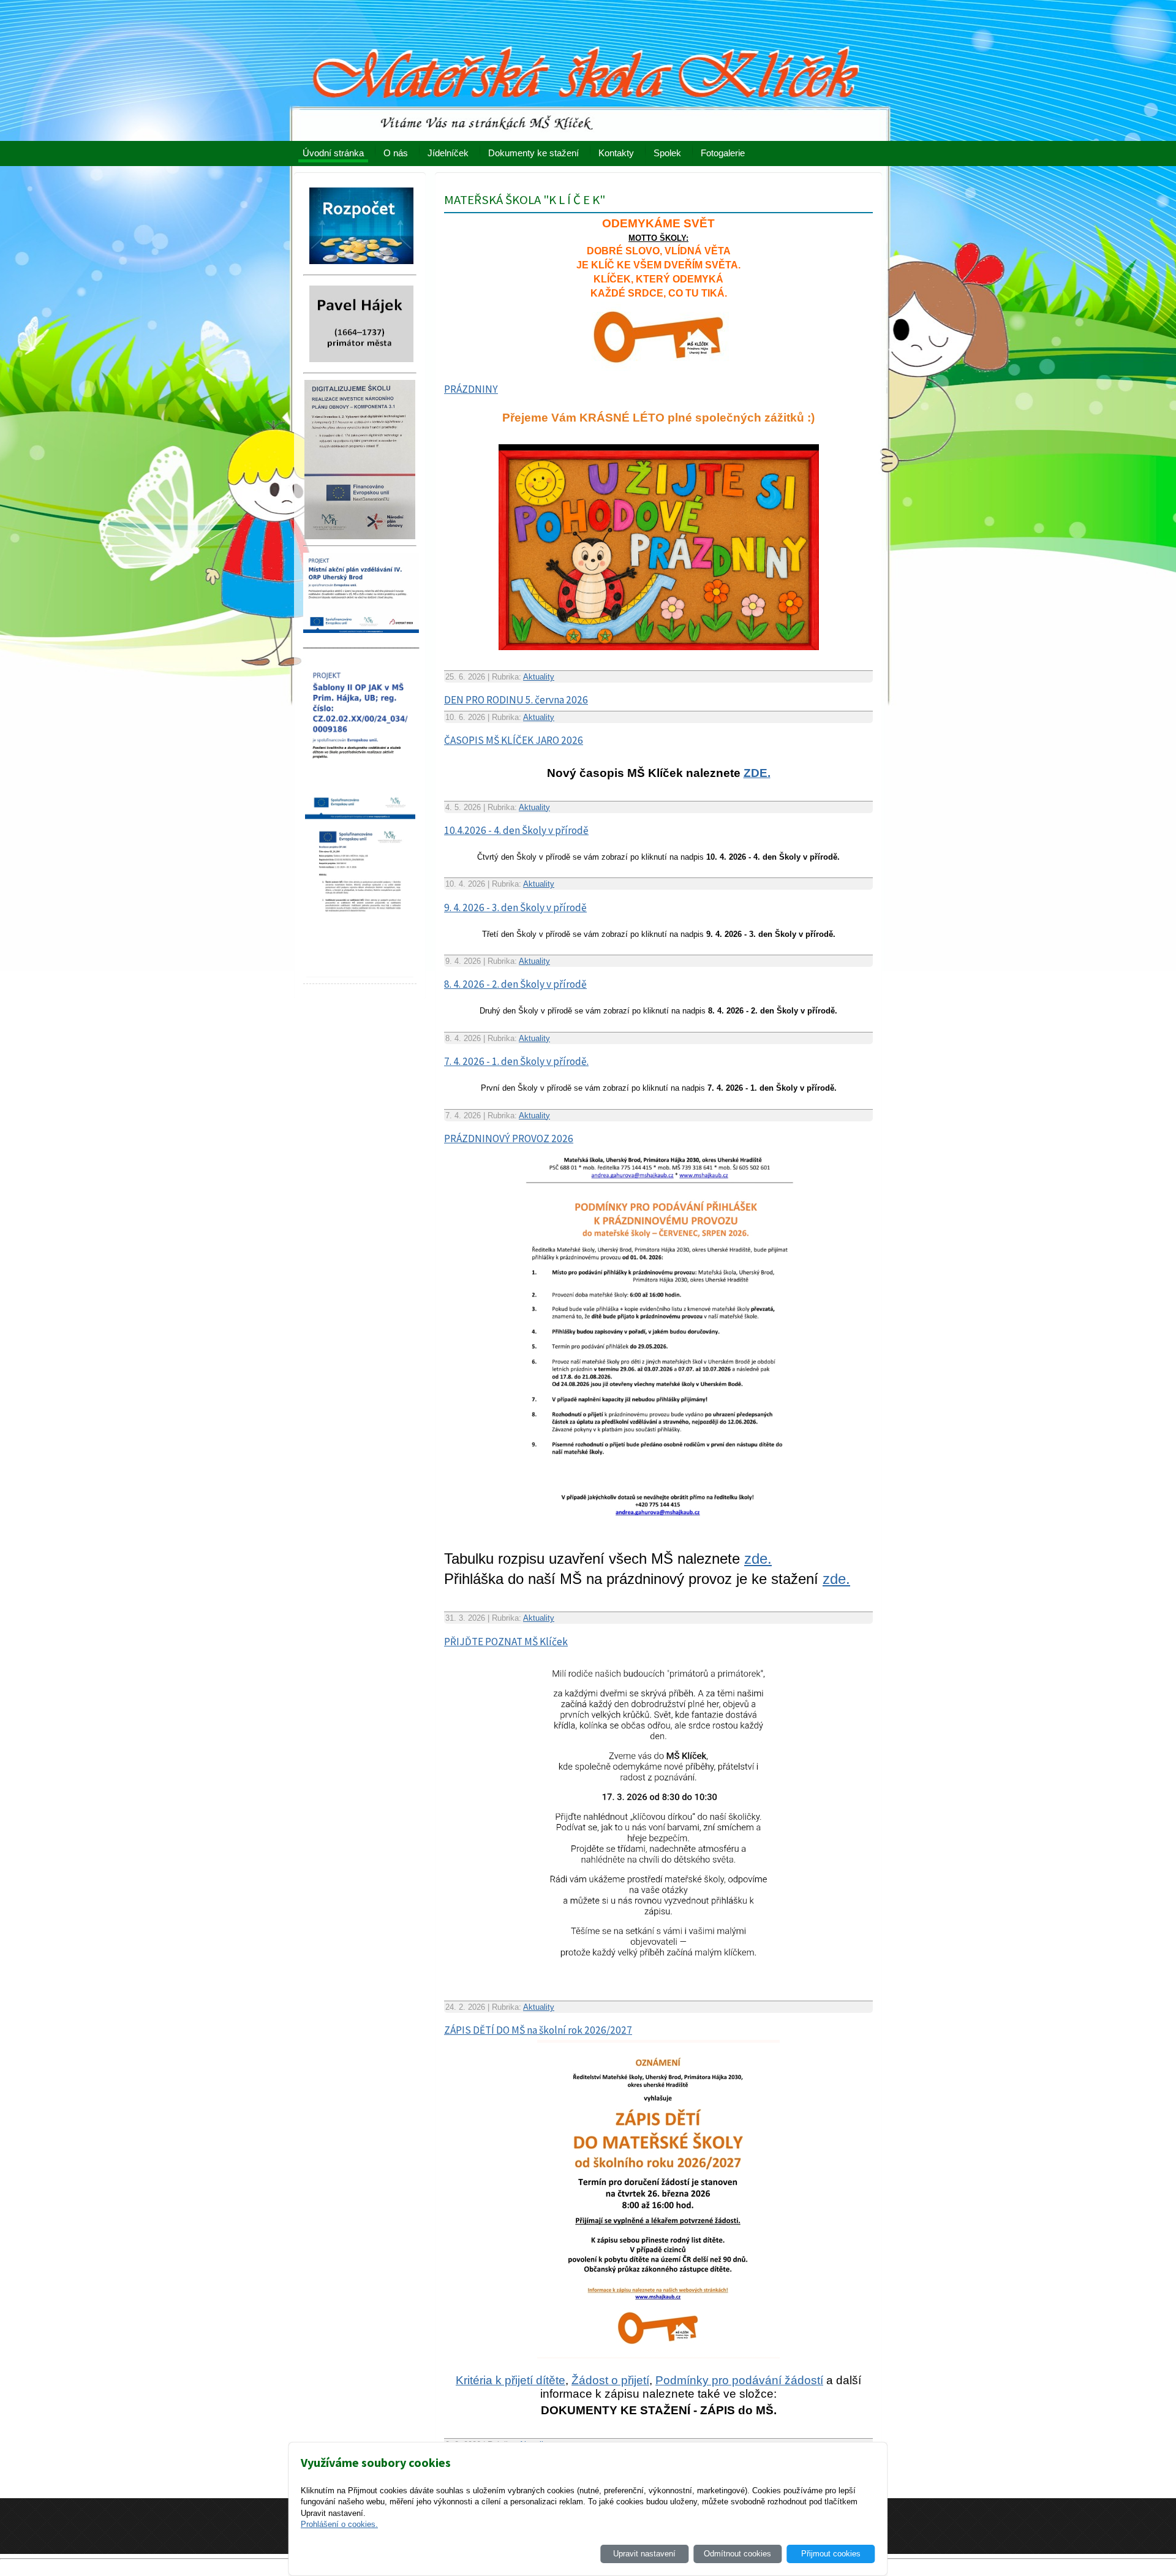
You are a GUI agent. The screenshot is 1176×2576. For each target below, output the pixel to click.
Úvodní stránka (333, 153)
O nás (396, 153)
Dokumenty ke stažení (533, 153)
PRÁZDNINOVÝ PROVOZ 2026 (509, 1138)
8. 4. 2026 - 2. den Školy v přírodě (515, 984)
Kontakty (616, 153)
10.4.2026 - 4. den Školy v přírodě (516, 830)
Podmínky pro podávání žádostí (739, 2380)
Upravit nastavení (644, 2554)
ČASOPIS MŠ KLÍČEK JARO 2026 (514, 740)
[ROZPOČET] (361, 267)
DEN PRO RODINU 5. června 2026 (516, 700)
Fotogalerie (723, 153)
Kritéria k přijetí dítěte (511, 2380)
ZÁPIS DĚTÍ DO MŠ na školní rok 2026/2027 (538, 2030)
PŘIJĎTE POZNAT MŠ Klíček (506, 1642)
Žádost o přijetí (610, 2380)
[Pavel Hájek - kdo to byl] (361, 366)
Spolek (667, 153)
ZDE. (757, 773)
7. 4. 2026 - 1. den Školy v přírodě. (516, 1061)
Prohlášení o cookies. (339, 2524)
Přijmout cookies (831, 2554)
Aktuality (539, 677)
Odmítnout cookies (737, 2554)
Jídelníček (448, 153)
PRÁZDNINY (471, 389)
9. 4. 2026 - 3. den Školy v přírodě (515, 907)
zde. (758, 1559)
